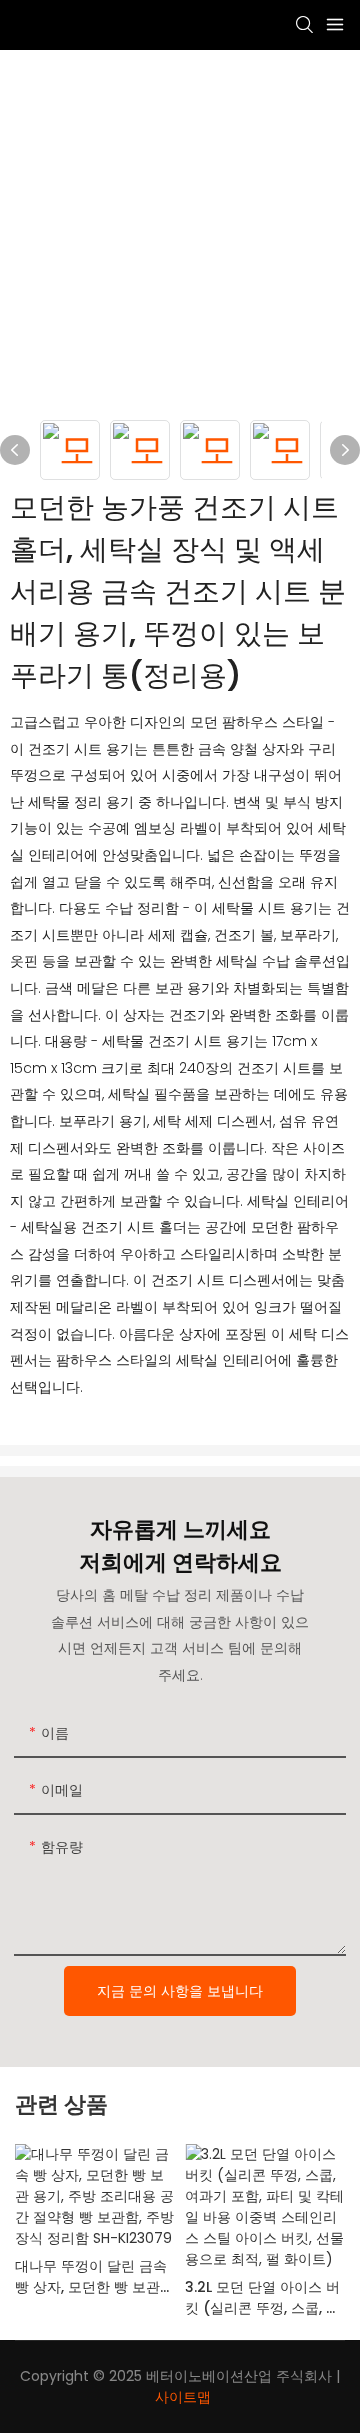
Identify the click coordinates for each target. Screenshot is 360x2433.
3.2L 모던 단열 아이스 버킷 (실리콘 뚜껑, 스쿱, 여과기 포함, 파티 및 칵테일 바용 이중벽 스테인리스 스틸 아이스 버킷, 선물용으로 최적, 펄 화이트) (264, 2298)
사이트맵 (183, 2397)
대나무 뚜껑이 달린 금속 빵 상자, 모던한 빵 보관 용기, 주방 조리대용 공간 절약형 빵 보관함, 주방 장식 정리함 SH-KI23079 (94, 2277)
